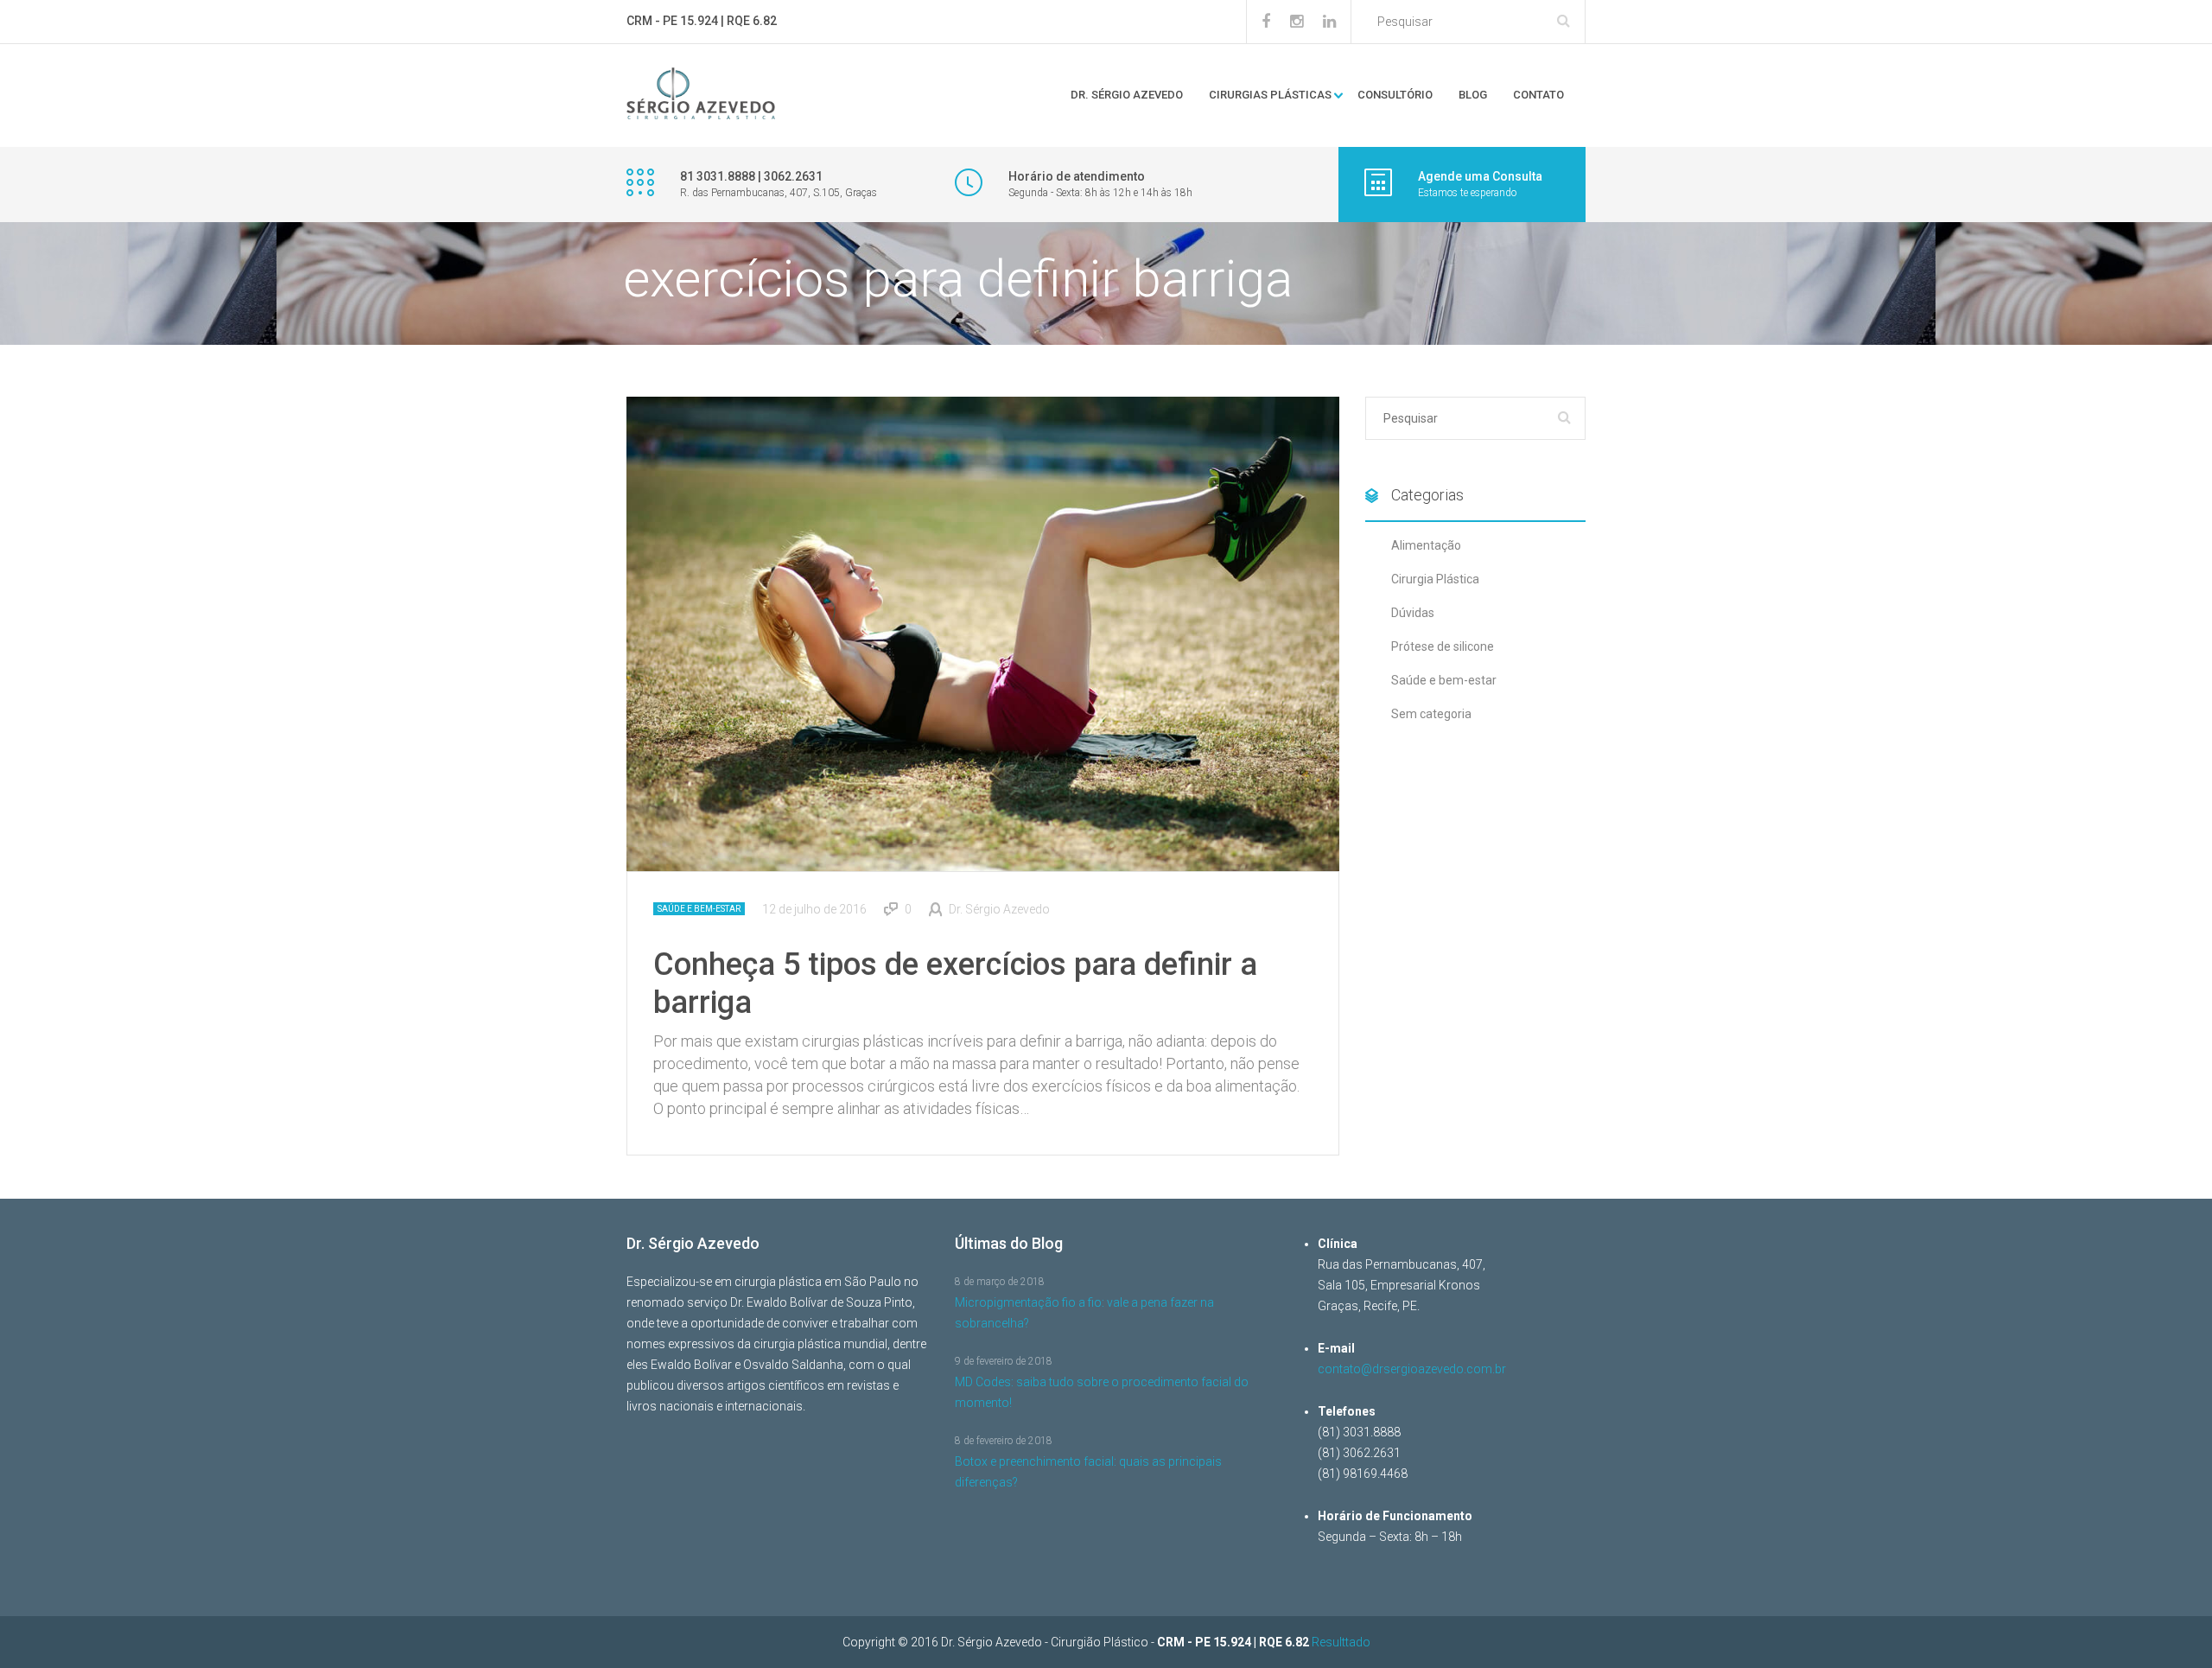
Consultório (1395, 95)
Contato (1538, 95)
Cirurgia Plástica (1435, 579)
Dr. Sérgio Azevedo (1127, 95)
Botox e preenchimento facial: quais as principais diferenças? (1088, 1472)
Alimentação (1426, 545)
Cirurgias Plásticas (1270, 95)
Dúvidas (1413, 613)
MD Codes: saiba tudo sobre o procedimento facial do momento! (1102, 1392)
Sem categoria (1431, 714)
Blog (1473, 95)
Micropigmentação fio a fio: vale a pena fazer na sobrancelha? (1084, 1313)
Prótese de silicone (1443, 646)
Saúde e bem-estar (699, 909)
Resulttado (1341, 1642)
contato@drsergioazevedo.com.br (1412, 1369)
